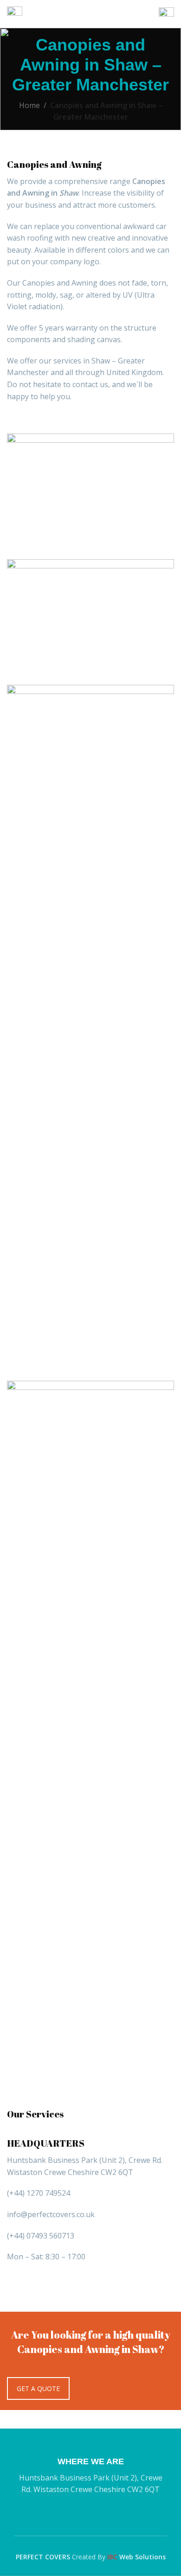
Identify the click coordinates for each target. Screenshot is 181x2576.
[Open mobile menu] (15, 14)
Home (29, 105)
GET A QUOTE (38, 2388)
